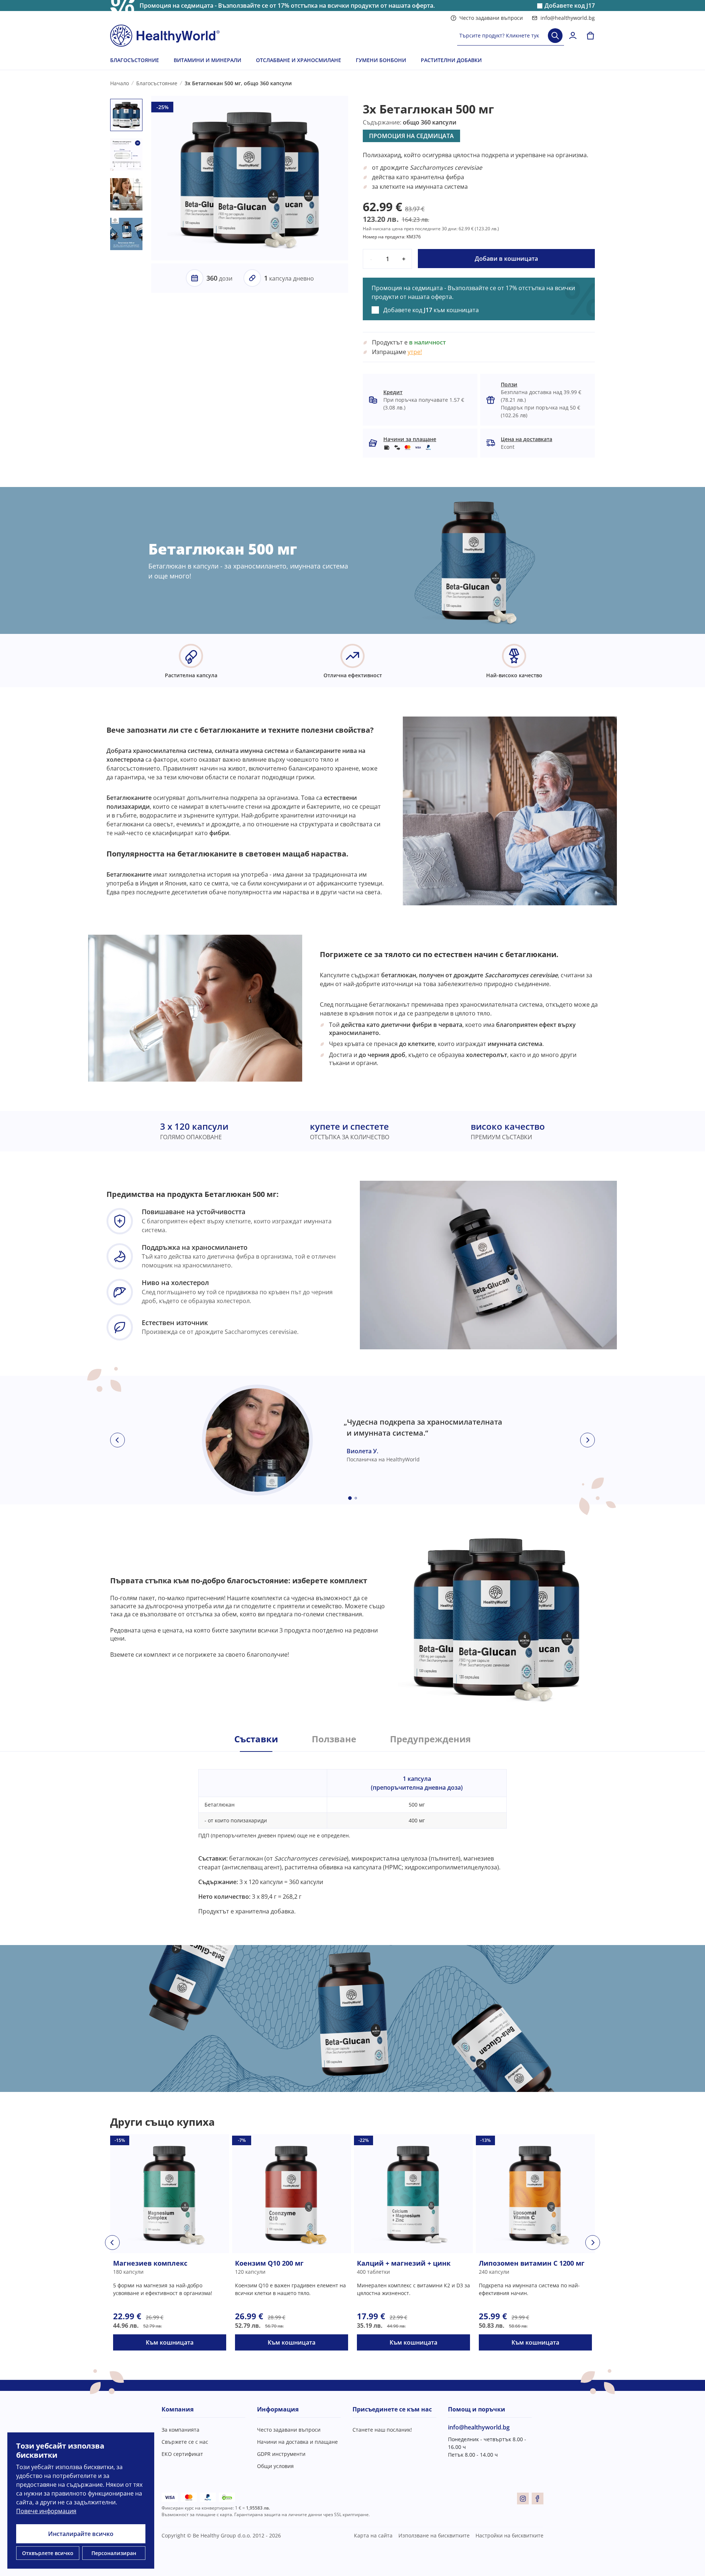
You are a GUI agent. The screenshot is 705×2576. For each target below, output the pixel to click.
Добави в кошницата (506, 259)
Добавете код (570, 6)
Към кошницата (170, 2342)
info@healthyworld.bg (568, 18)
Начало (120, 83)
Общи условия (275, 2466)
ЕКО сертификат (182, 2454)
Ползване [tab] (334, 1739)
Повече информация (46, 2511)
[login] (573, 36)
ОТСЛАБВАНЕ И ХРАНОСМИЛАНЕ (299, 60)
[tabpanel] (352, 1834)
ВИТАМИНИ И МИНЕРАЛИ (207, 60)
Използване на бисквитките (434, 2535)
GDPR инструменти (281, 2454)
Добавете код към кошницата (431, 310)
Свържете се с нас (185, 2442)
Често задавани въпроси (491, 18)
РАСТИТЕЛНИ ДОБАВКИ (451, 60)
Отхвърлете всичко (48, 2553)
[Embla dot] (350, 1498)
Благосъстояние (157, 83)
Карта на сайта (373, 2535)
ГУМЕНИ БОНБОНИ (381, 60)
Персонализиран (114, 2553)
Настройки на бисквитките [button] (509, 2535)
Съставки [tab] (256, 1739)
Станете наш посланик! (382, 2430)
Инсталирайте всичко (81, 2534)
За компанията (180, 2430)
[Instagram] (523, 2499)
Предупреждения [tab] (430, 1739)
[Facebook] (538, 2499)
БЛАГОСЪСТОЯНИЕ (135, 60)
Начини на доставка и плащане (297, 2442)
